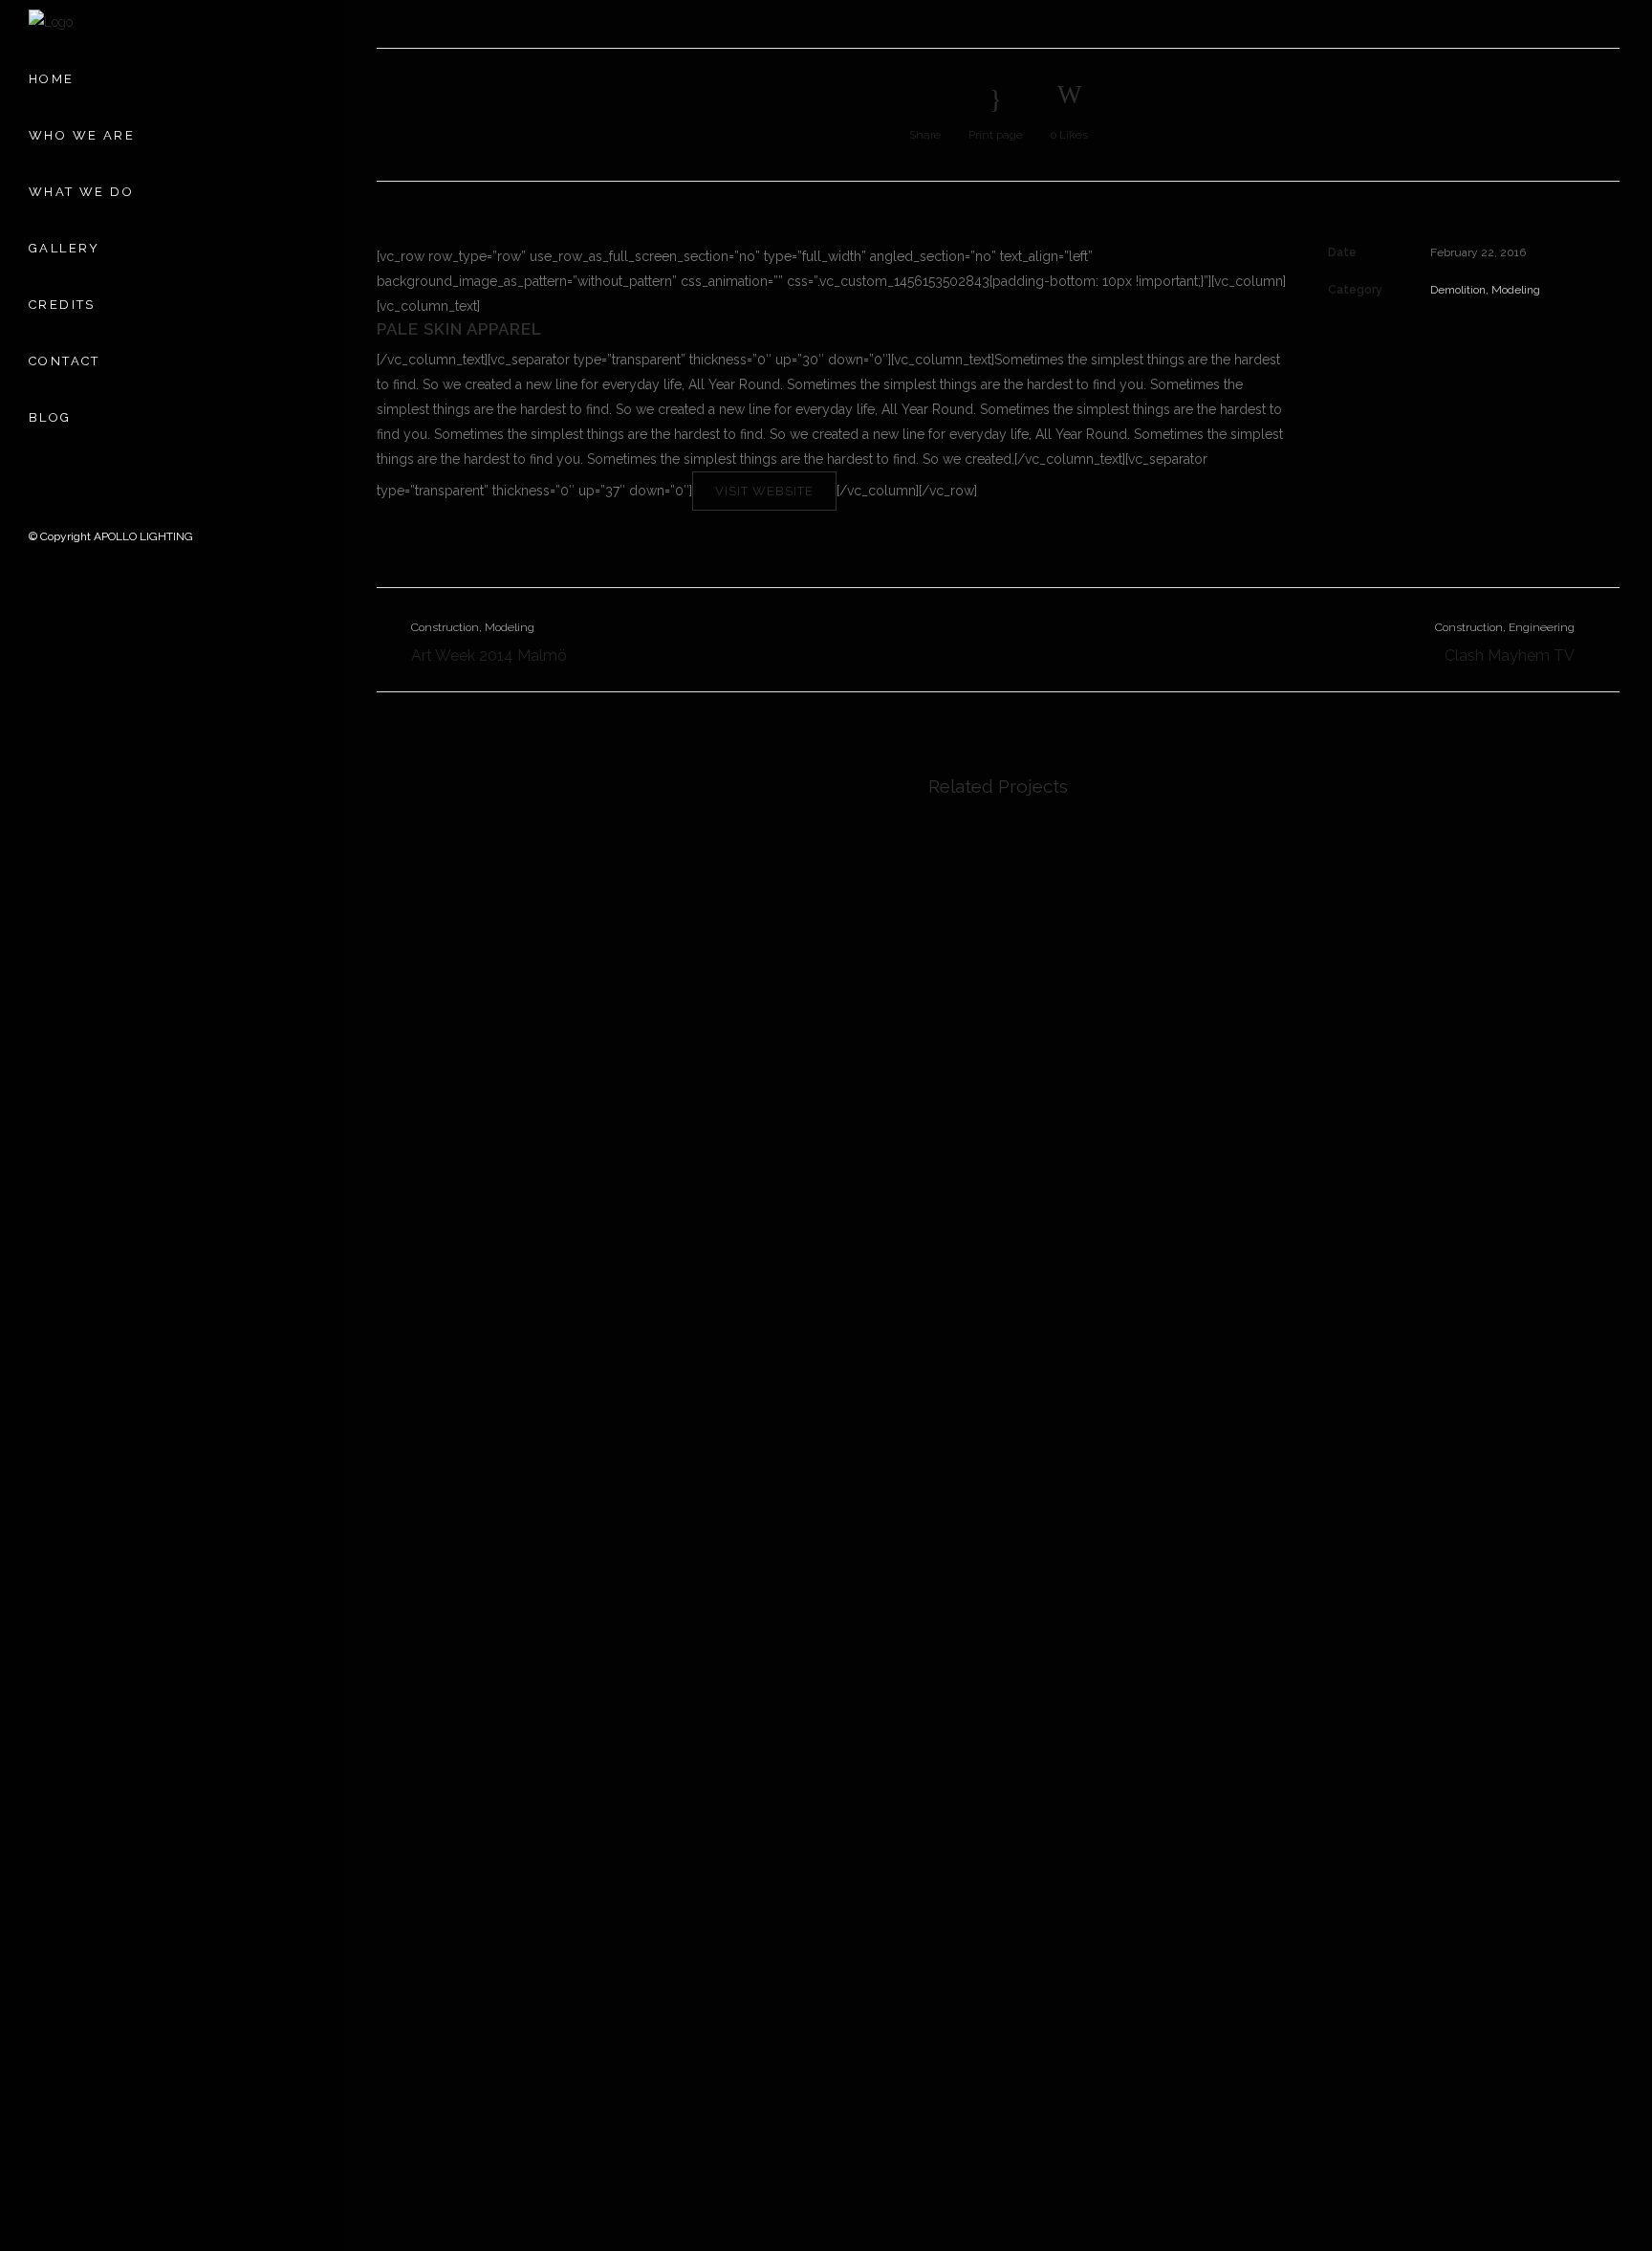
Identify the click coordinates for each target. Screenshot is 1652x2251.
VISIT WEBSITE (764, 491)
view (522, 958)
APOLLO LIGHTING (143, 536)
